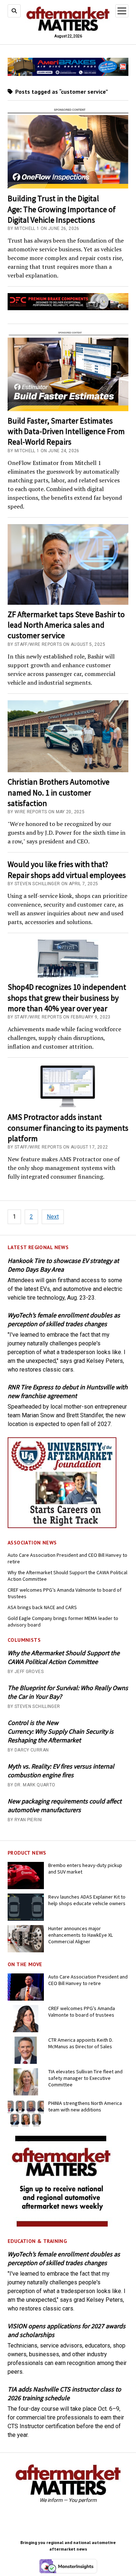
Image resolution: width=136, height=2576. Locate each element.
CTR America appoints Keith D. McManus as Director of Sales (81, 2043)
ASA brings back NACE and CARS (42, 1607)
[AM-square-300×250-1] (62, 2225)
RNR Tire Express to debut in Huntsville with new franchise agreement (68, 1391)
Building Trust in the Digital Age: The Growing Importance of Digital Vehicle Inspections (62, 209)
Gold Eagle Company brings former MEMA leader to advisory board (63, 1621)
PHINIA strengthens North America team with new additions (85, 2106)
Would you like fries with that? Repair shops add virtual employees (67, 869)
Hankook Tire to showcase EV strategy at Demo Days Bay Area (63, 1265)
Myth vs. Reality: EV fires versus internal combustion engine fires (61, 1771)
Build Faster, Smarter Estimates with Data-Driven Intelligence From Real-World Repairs (66, 431)
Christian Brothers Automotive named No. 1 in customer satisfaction (59, 792)
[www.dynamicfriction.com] (68, 308)
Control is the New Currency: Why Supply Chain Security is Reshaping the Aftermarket (61, 1731)
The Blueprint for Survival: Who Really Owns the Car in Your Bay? (68, 1692)
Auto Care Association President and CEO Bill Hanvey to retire (67, 1558)
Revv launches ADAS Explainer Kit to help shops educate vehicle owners (87, 1900)
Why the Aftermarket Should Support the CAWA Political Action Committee (67, 1576)
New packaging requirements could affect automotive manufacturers (65, 1805)
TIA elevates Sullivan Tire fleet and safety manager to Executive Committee (85, 2078)
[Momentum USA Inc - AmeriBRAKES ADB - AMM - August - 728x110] (68, 74)
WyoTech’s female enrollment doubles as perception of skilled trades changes (64, 1319)
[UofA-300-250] (62, 1526)
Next (53, 1217)
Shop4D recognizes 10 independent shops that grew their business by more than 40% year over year (67, 998)
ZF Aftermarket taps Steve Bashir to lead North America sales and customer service (66, 625)
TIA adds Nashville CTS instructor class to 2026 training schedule (64, 2393)
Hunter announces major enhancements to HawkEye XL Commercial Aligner (81, 1935)
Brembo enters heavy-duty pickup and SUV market (85, 1868)
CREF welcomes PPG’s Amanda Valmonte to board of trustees (65, 1593)
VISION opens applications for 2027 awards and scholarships (67, 2330)
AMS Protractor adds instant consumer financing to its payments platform (68, 1128)
